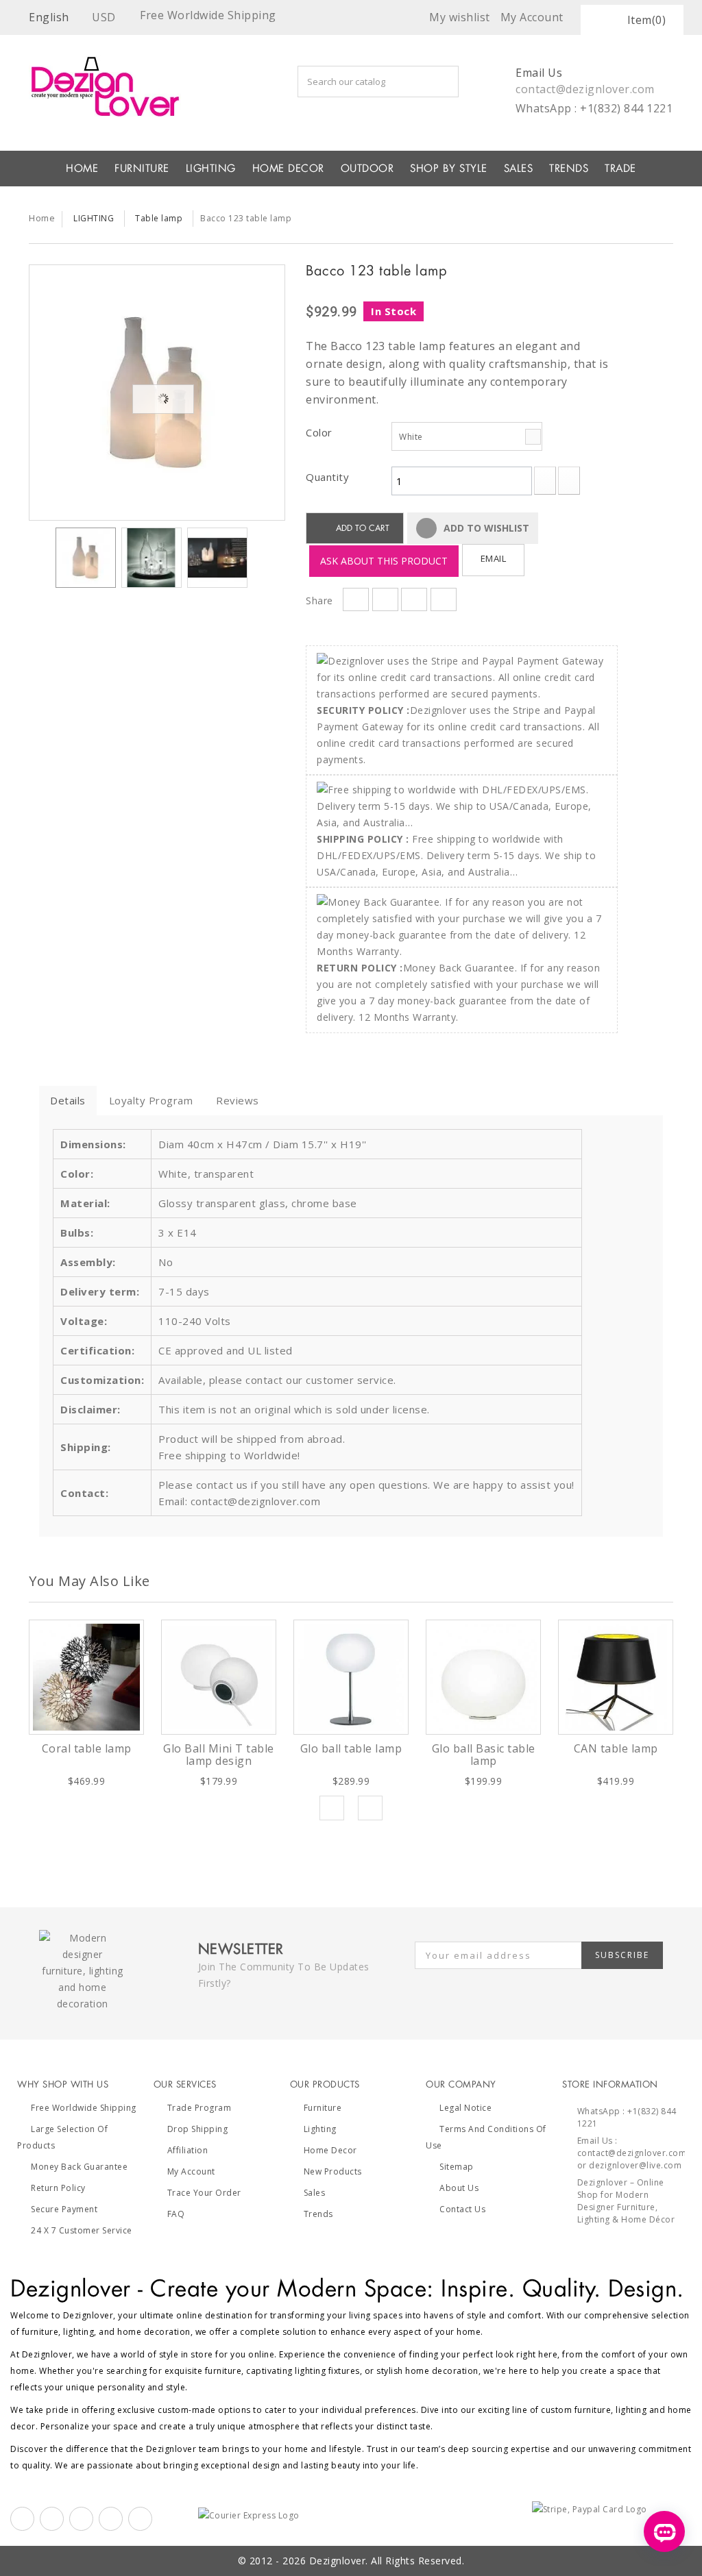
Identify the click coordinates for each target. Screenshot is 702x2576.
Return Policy (58, 2188)
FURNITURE (142, 169)
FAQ (176, 2214)
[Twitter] (52, 2519)
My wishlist (460, 17)
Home (42, 218)
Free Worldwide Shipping (84, 2108)
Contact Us (462, 2209)
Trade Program (199, 2108)
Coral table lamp (87, 1748)
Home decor (330, 2150)
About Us (459, 2188)
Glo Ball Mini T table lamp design (219, 1755)
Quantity (327, 477)
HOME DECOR (288, 169)
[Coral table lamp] (86, 1677)
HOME (82, 169)
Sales (315, 2193)
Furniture (323, 2108)
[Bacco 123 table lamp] (157, 393)
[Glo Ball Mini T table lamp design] (219, 1677)
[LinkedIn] (111, 2519)
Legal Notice (465, 2108)
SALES (519, 169)
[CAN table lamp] (616, 1677)
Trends (569, 169)
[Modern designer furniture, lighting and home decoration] (118, 86)
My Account (191, 2171)
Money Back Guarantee (79, 2167)
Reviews (238, 1100)
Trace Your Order (204, 2193)
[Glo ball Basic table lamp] (483, 1677)
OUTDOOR (367, 169)
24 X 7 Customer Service (82, 2230)
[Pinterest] (81, 2519)
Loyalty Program (151, 1100)
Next (260, 560)
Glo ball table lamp (351, 1748)
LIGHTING (211, 169)
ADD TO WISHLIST (485, 528)
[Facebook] (22, 2519)
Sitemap (457, 2167)
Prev (332, 1808)
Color (320, 432)
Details (68, 1100)
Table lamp (159, 218)
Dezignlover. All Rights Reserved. (387, 2561)
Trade (620, 169)
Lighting (320, 2129)
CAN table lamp (616, 1748)
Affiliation (188, 2150)
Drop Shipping (198, 2129)
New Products (333, 2171)
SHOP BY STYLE (449, 169)
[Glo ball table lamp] (351, 1677)
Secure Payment (64, 2209)
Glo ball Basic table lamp (484, 1755)
